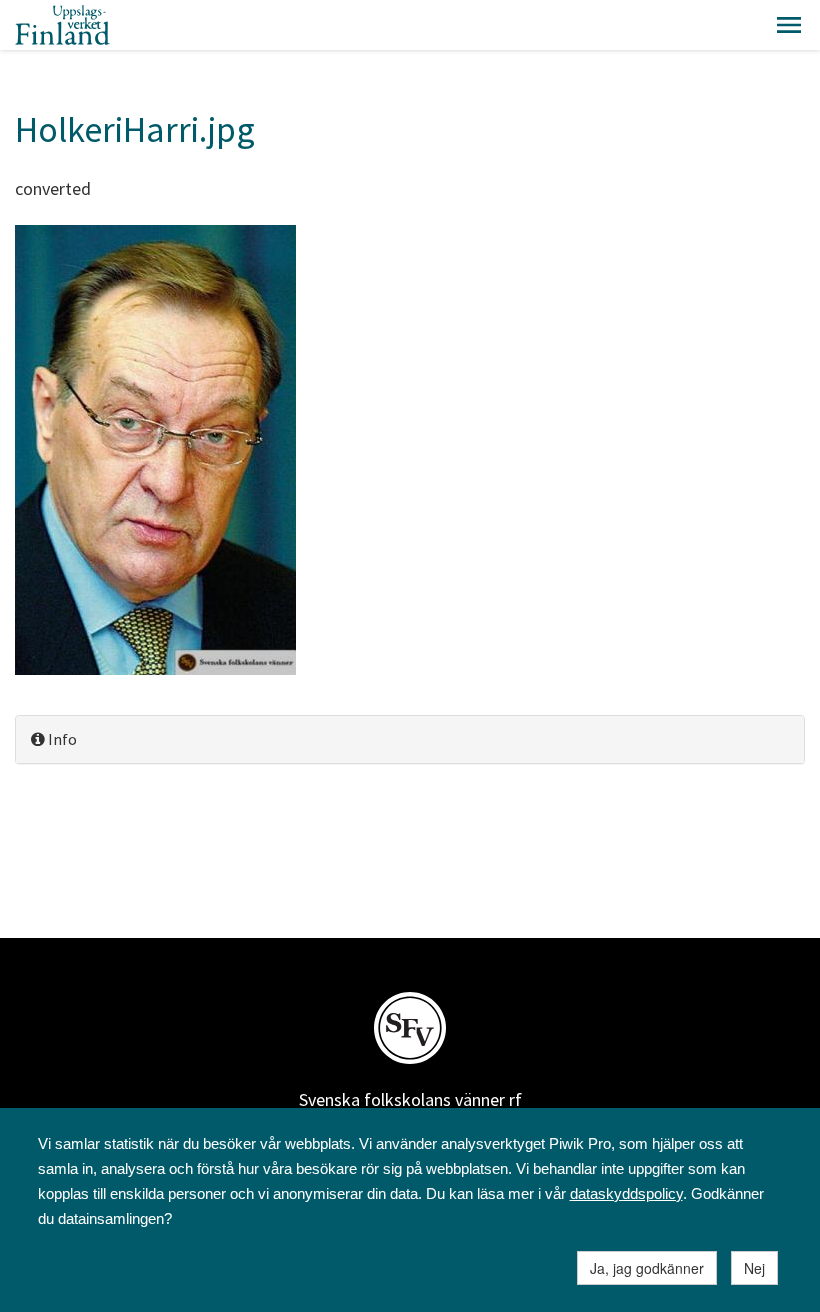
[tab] (410, 739)
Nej (754, 1268)
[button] (789, 25)
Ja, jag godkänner (647, 1268)
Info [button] (61, 739)
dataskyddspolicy (626, 1193)
